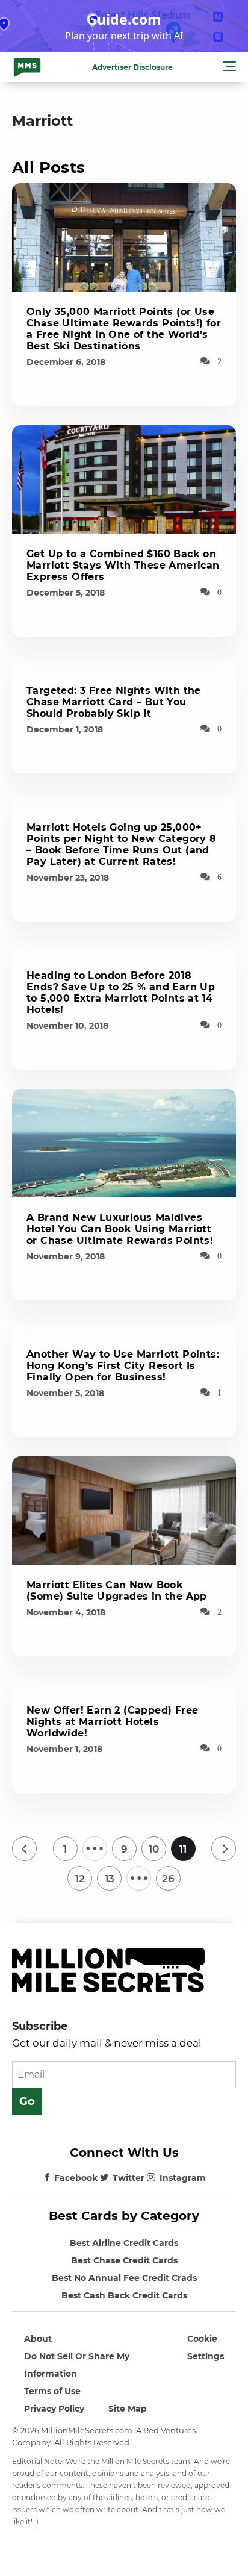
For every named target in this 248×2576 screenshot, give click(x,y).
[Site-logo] (27, 67)
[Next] (224, 1849)
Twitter (129, 2178)
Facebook (76, 2178)
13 (110, 1879)
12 (80, 1879)
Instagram (183, 2178)
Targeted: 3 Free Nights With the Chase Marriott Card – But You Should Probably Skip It (114, 702)
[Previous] (24, 1849)
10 (154, 1849)
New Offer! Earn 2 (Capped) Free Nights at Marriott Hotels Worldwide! (112, 1722)
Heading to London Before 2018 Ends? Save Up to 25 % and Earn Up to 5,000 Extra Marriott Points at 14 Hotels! (121, 993)
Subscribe (40, 2026)
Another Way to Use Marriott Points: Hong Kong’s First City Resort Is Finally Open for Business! (123, 1366)
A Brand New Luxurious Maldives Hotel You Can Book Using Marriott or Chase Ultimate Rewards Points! (120, 1229)
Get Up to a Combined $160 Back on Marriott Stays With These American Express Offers (123, 565)
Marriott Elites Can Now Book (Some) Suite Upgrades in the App (117, 1591)
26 (168, 1879)
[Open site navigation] (229, 68)
